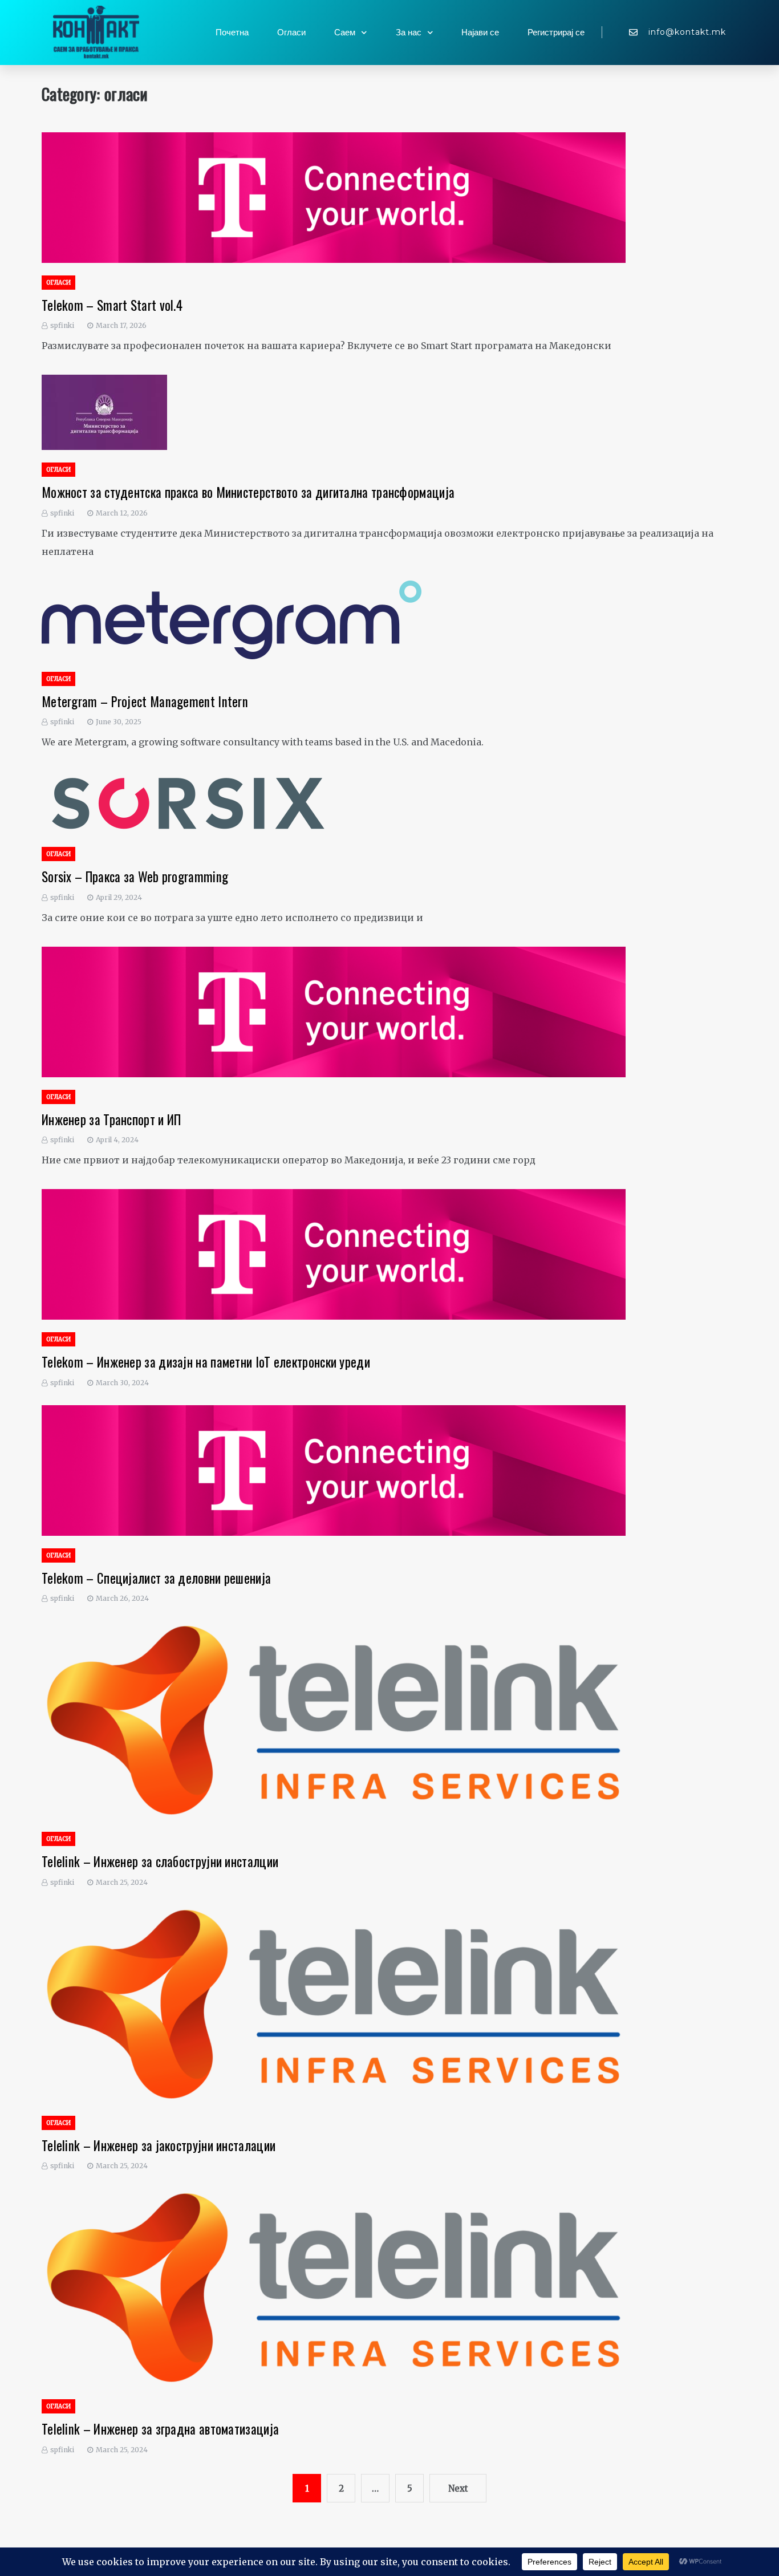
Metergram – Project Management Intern (145, 701)
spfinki (62, 325)
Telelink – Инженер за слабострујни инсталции (160, 1861)
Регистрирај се (556, 33)
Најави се (480, 33)
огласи (58, 283)
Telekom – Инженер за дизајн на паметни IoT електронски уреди (206, 1362)
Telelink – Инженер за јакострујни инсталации (159, 2145)
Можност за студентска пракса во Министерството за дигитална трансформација (248, 492)
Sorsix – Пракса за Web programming (135, 877)
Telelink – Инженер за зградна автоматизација (160, 2429)
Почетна (232, 33)
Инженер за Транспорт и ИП (111, 1119)
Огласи (291, 33)
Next (458, 2488)
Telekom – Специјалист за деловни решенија (156, 1578)
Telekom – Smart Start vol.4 (112, 305)
